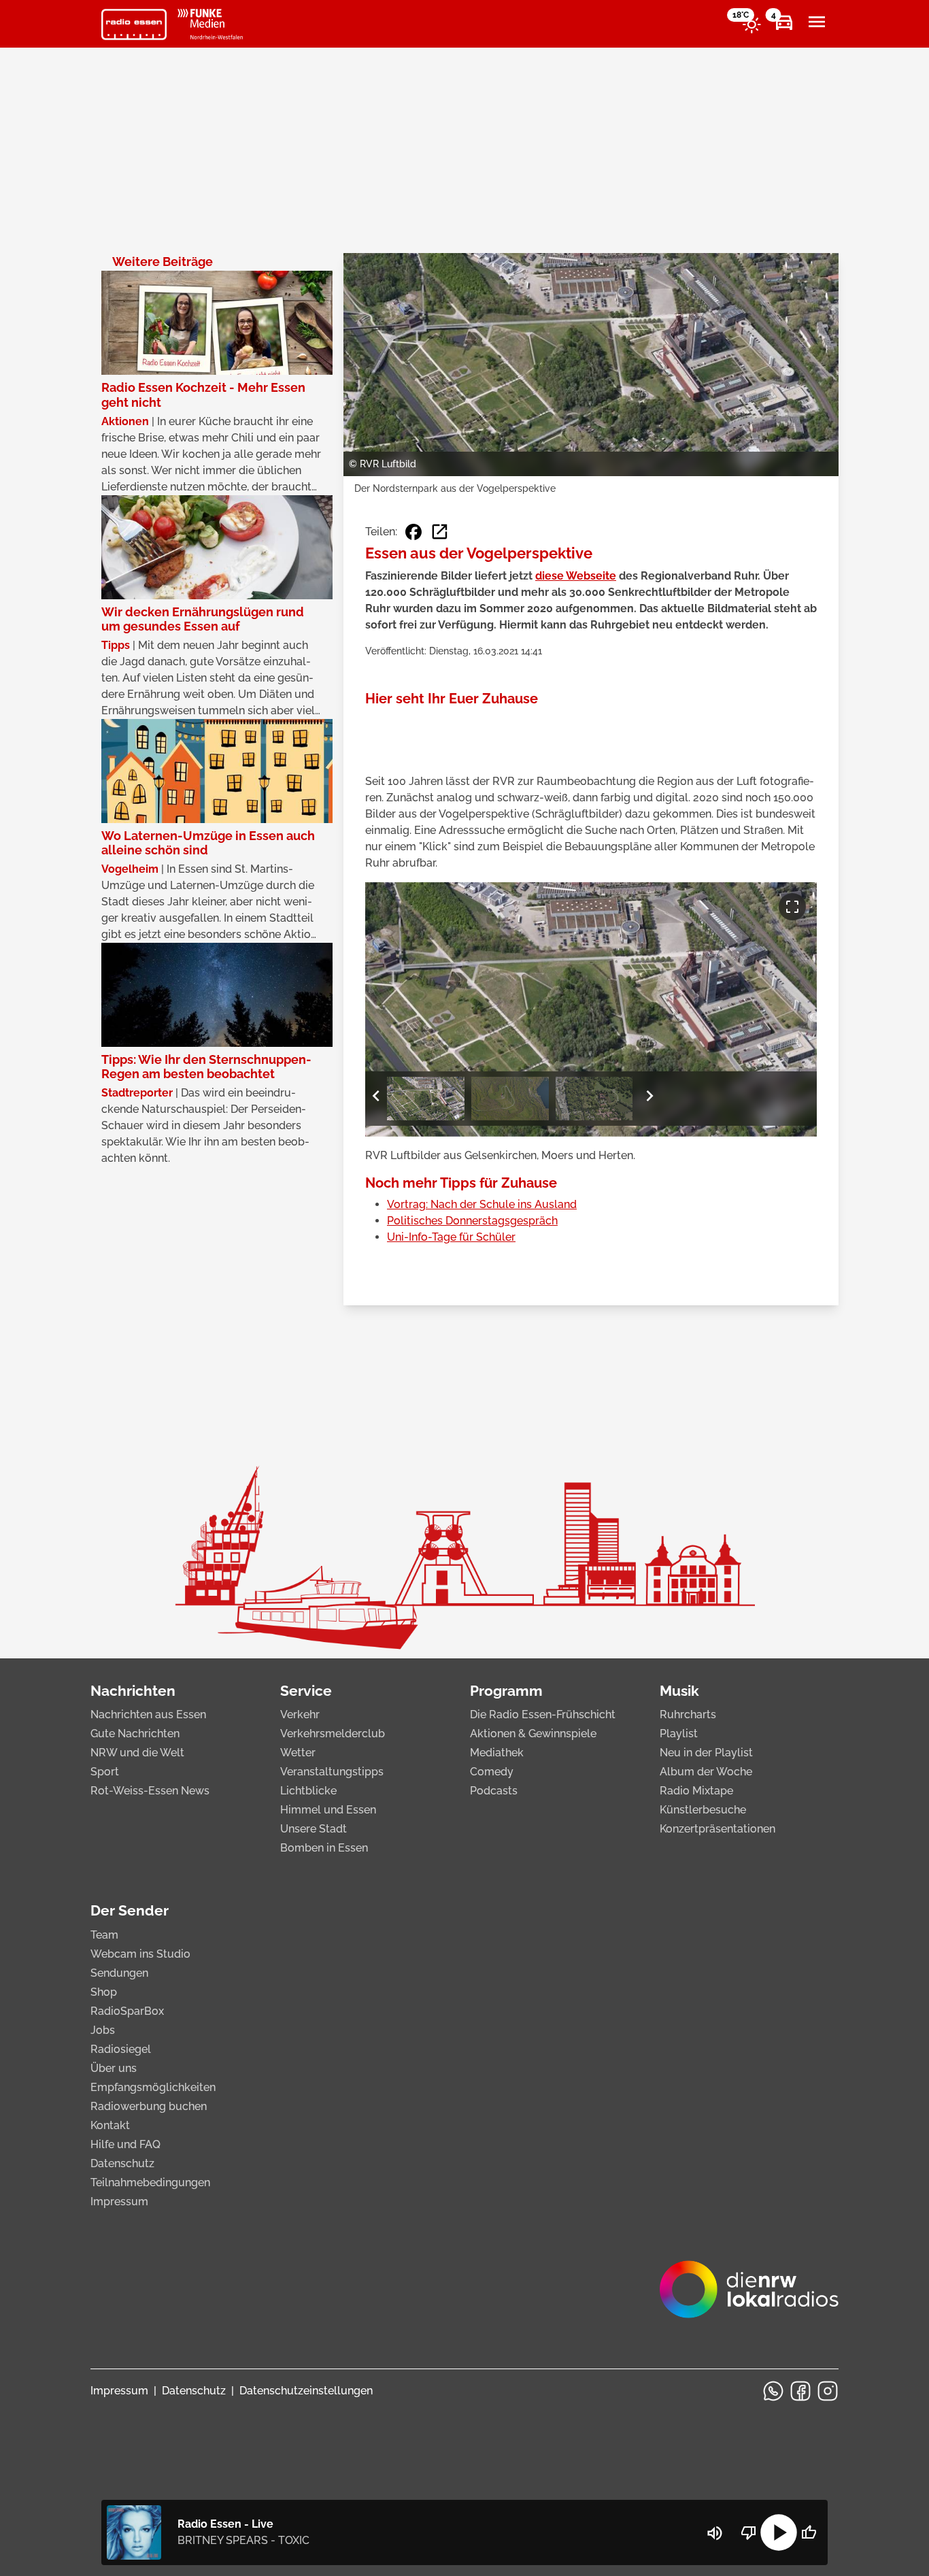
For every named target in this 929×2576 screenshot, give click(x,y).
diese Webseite (576, 576)
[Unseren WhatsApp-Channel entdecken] (773, 2391)
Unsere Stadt (314, 1829)
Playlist (679, 1734)
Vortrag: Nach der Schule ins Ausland (482, 1204)
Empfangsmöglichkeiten (153, 2087)
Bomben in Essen (324, 1848)
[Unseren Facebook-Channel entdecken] (800, 2391)
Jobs (103, 2030)
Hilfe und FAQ (125, 2144)
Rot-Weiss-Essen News (150, 1791)
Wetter (298, 1753)
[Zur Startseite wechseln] (134, 24)
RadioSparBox (127, 2011)
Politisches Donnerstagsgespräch (472, 1221)
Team (104, 1935)
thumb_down (749, 2532)
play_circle (779, 2532)
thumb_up (809, 2532)
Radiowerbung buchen (149, 2106)
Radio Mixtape (696, 1791)
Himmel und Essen (328, 1810)
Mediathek (497, 1753)
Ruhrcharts (688, 1714)
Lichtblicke (308, 1791)
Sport (105, 1772)
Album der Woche (706, 1772)
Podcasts (494, 1791)
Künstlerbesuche (703, 1810)
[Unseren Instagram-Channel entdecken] (828, 2391)
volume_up (715, 2533)
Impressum (119, 2202)
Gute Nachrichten (135, 1734)
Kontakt (110, 2125)
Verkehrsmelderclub (333, 1734)
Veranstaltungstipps (332, 1772)
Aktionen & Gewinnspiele (533, 1734)
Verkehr (300, 1714)
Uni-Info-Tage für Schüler (451, 1237)
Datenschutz (122, 2163)
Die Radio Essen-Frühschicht (543, 1714)
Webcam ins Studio (140, 1954)
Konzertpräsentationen (717, 1829)
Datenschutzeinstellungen (306, 2391)
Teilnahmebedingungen (150, 2182)
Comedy (492, 1772)
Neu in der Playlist (706, 1753)
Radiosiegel (121, 2049)
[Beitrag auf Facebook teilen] (413, 532)
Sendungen (119, 1973)
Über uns (114, 2068)
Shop (104, 1992)
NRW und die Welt (137, 1753)
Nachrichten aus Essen (148, 1714)
